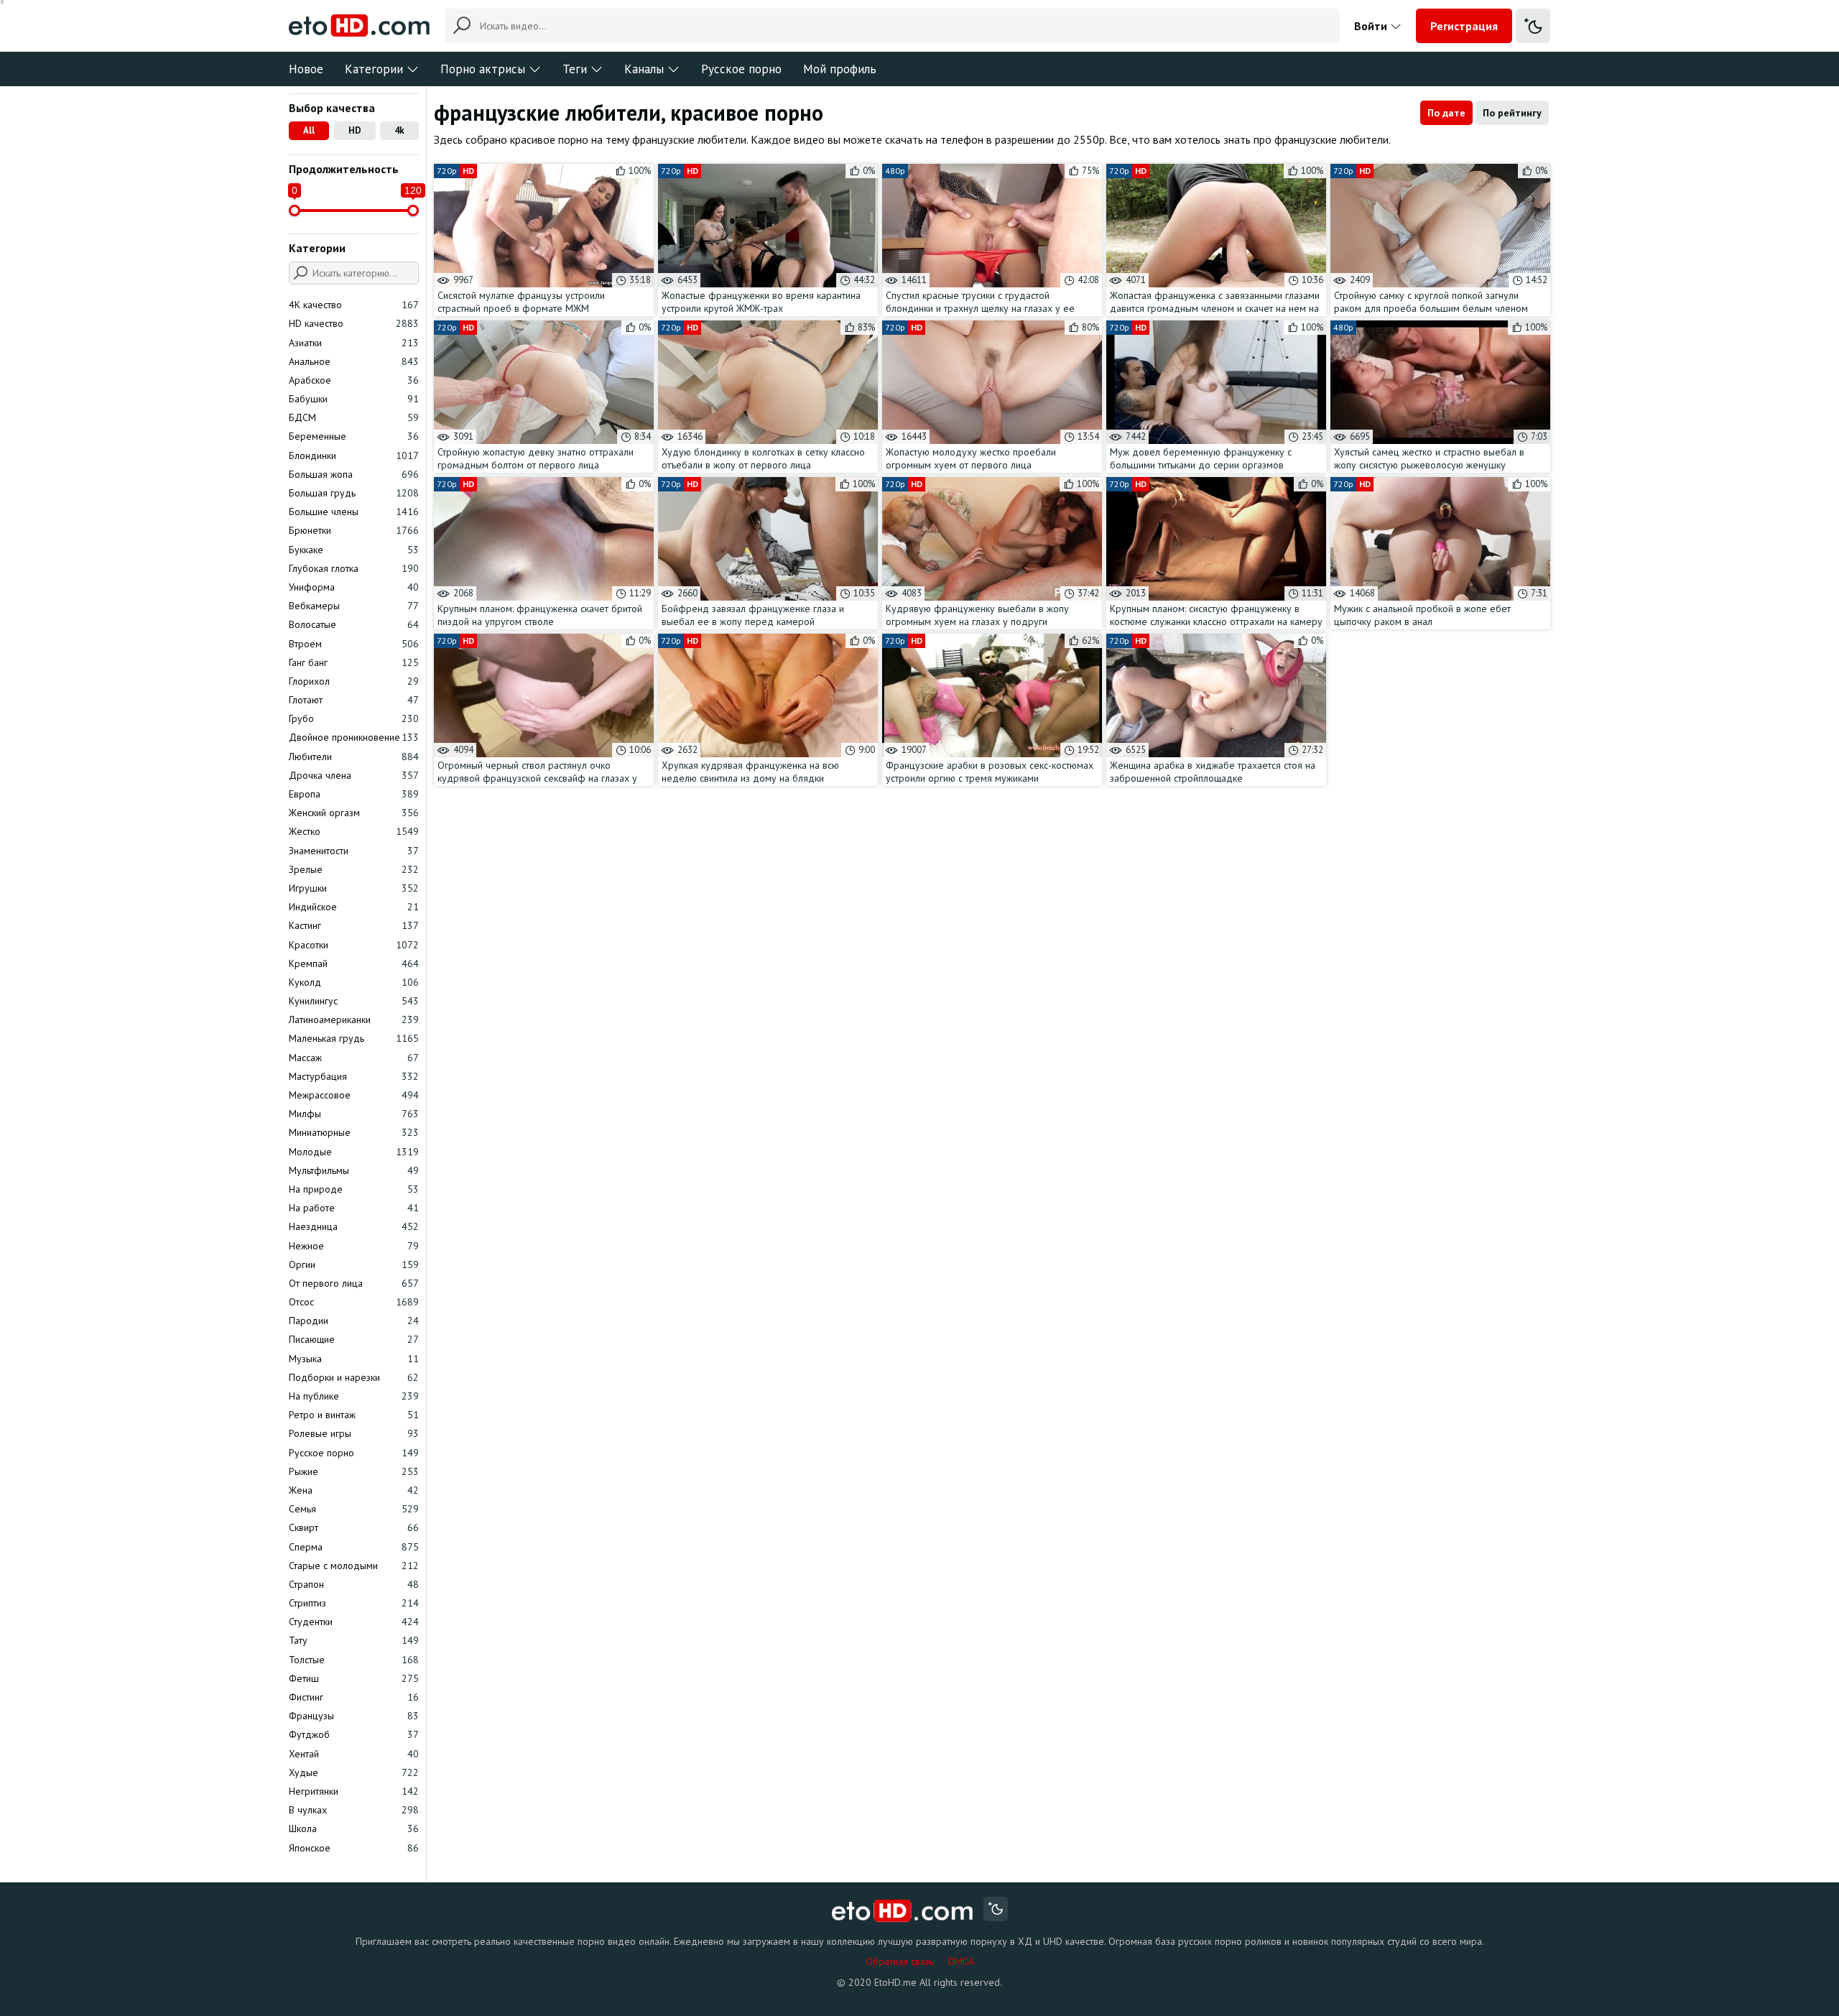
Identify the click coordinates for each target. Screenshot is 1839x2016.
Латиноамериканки (354, 1019)
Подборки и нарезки (354, 1377)
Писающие (354, 1339)
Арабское (354, 380)
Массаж (354, 1058)
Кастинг (354, 925)
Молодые (354, 1152)
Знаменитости (354, 851)
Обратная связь (900, 1961)
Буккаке (354, 550)
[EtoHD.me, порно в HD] (903, 1911)
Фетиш (354, 1678)
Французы (354, 1716)
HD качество (354, 323)
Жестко (354, 831)
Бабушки (354, 399)
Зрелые (354, 869)
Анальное (354, 361)
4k (399, 130)
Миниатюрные (354, 1132)
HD (355, 130)
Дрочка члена (354, 775)
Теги (575, 69)
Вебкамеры (354, 606)
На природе (354, 1189)
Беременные (354, 436)
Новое (306, 69)
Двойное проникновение (354, 737)
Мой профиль (840, 69)
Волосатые (354, 624)
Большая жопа (354, 474)
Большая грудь (354, 493)
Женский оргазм (354, 813)
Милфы (354, 1114)
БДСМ (354, 417)
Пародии (354, 1321)
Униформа (354, 587)
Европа (354, 794)
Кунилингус (354, 1001)
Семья (354, 1509)
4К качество (354, 305)
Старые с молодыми (354, 1566)
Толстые (354, 1660)
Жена (354, 1490)
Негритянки (354, 1791)
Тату (354, 1640)
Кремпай (354, 963)
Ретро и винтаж (354, 1415)
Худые (354, 1772)
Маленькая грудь (354, 1038)
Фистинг (354, 1697)
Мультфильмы (354, 1170)
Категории (374, 69)
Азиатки (354, 343)
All (309, 130)
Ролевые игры (354, 1433)
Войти (1372, 26)
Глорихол (354, 681)
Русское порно (741, 69)
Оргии (354, 1264)
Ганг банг (354, 662)
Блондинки (354, 456)
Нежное (354, 1246)
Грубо (354, 718)
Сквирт (354, 1527)
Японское (354, 1848)
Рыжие (354, 1471)
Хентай (354, 1754)
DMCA (961, 1961)
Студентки (354, 1622)
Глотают (354, 700)
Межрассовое (354, 1095)
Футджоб (354, 1734)
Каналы (644, 69)
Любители (354, 757)
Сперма (354, 1547)
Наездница (354, 1226)
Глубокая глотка (354, 568)
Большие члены (354, 512)
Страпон (354, 1584)
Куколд (354, 982)
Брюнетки (354, 530)
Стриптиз (354, 1603)
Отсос (354, 1302)
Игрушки (354, 888)
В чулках (354, 1810)
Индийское (354, 907)
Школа (354, 1828)
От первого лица (354, 1283)
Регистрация (1464, 26)
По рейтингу (1512, 113)
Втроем (354, 644)
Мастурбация (354, 1076)
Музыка (354, 1359)
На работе (354, 1208)
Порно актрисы (483, 69)
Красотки (354, 945)
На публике (354, 1396)
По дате (1446, 113)
